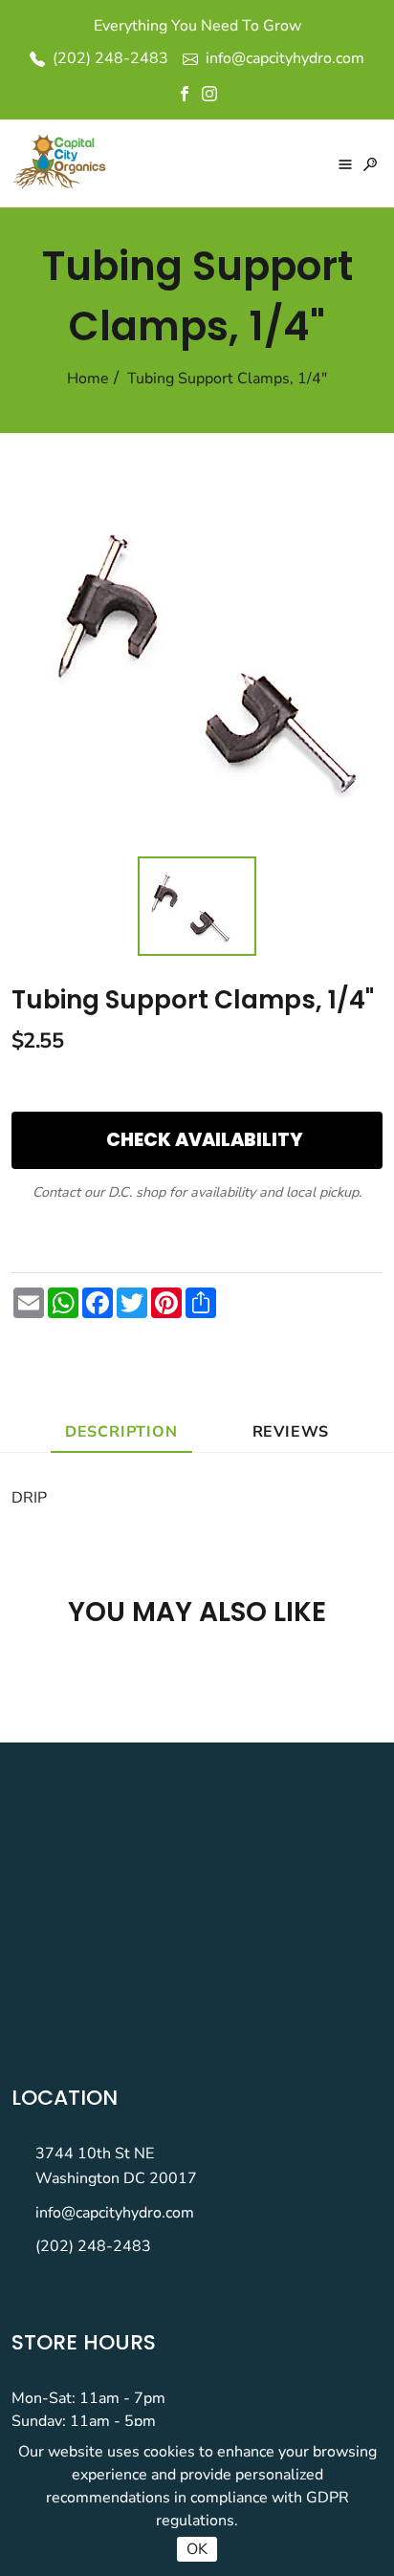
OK (197, 2549)
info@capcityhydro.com (115, 2213)
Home (88, 379)
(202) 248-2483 (93, 2246)
